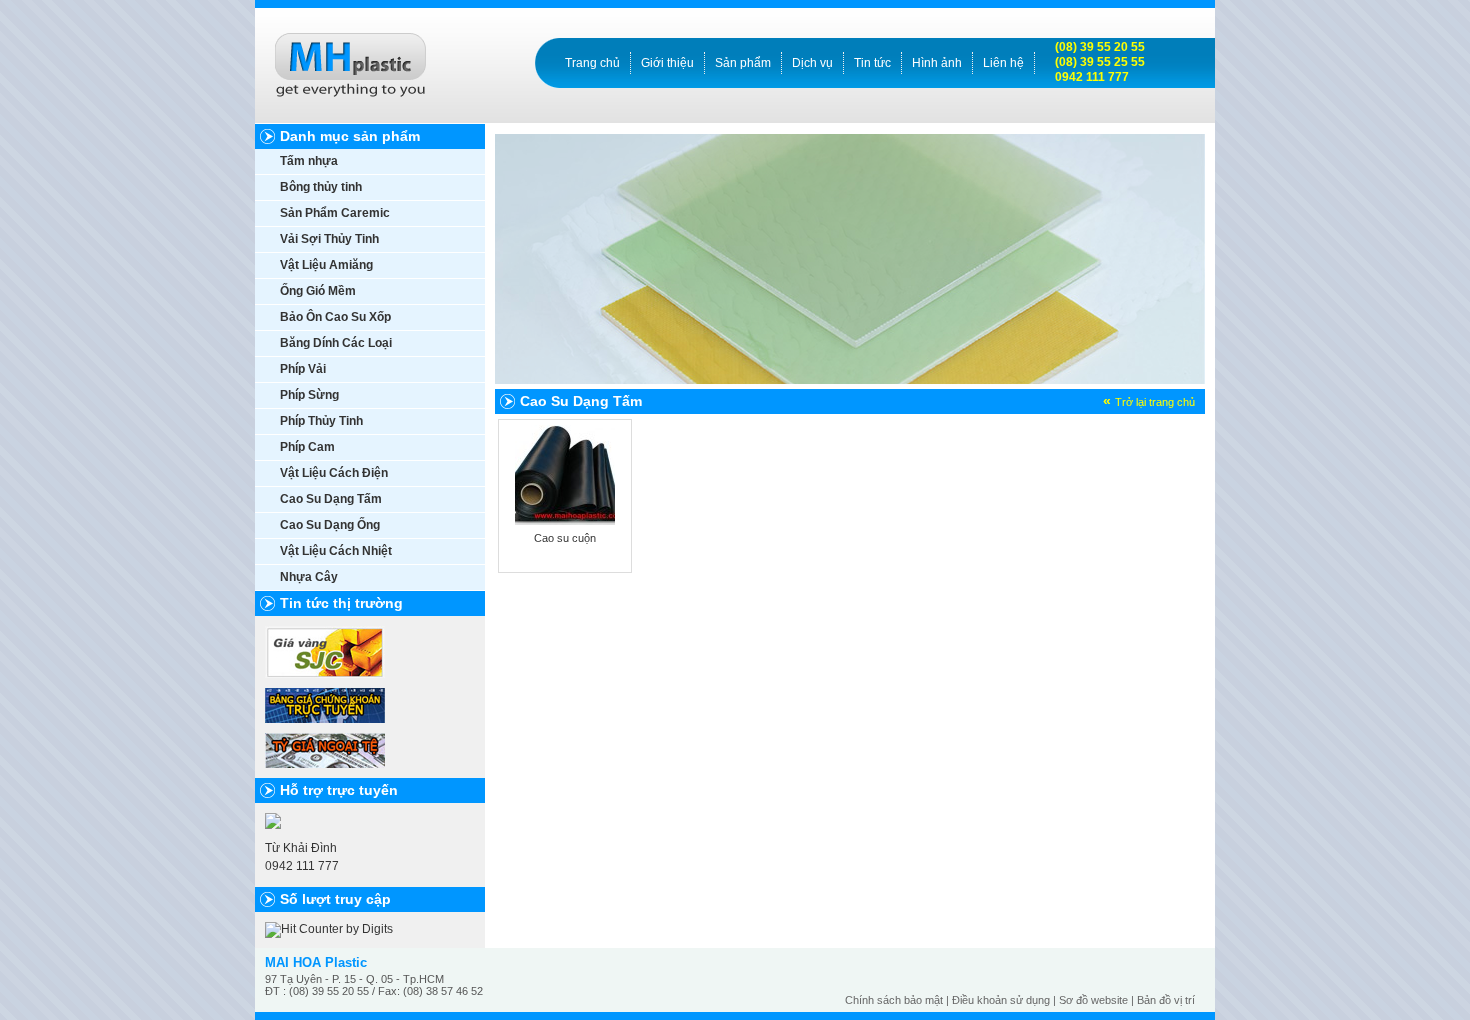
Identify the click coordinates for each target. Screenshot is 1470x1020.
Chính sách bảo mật (894, 1000)
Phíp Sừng (309, 395)
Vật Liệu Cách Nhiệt (336, 551)
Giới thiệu (667, 63)
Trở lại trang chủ (1155, 402)
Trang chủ (592, 63)
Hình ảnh (937, 63)
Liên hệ (1003, 63)
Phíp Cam (307, 447)
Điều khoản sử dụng (1001, 1000)
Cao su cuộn (565, 538)
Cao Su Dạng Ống (330, 525)
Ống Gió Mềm (318, 291)
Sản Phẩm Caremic (335, 213)
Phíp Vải (303, 369)
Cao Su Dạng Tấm (331, 499)
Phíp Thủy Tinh (321, 421)
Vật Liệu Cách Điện (334, 473)
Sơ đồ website (1093, 1000)
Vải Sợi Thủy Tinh (329, 239)
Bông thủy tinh (321, 187)
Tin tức (872, 63)
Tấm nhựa (309, 161)
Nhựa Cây (309, 577)
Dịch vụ (812, 63)
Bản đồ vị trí (1166, 1000)
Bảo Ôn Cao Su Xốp (335, 317)
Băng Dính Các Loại (336, 343)
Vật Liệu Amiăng (326, 265)
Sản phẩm (743, 63)
